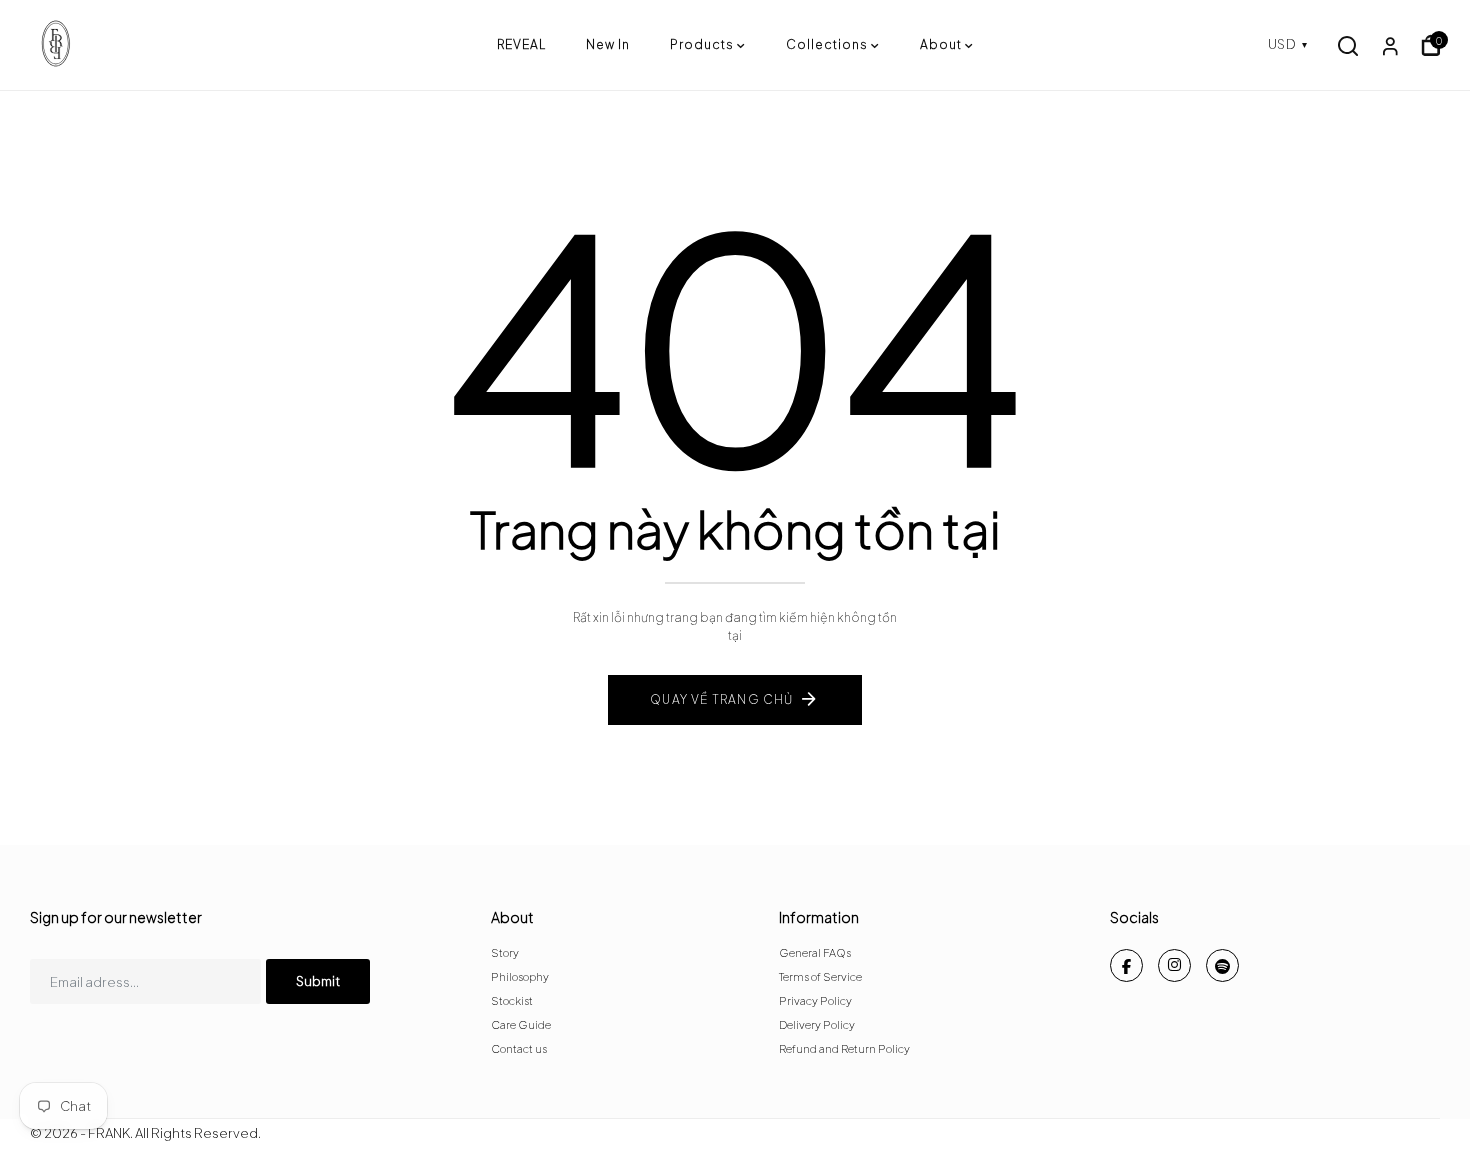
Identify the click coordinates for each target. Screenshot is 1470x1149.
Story (505, 952)
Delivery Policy (817, 1024)
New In (608, 44)
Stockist (512, 1000)
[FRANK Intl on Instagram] (1174, 965)
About (941, 44)
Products (702, 44)
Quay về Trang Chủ (721, 699)
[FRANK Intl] (263, 45)
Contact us (519, 1048)
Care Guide (521, 1024)
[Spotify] (1222, 965)
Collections (827, 44)
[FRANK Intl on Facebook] (1126, 965)
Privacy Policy (815, 1000)
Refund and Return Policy (844, 1048)
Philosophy (520, 976)
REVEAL (521, 44)
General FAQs (815, 952)
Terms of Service (820, 976)
